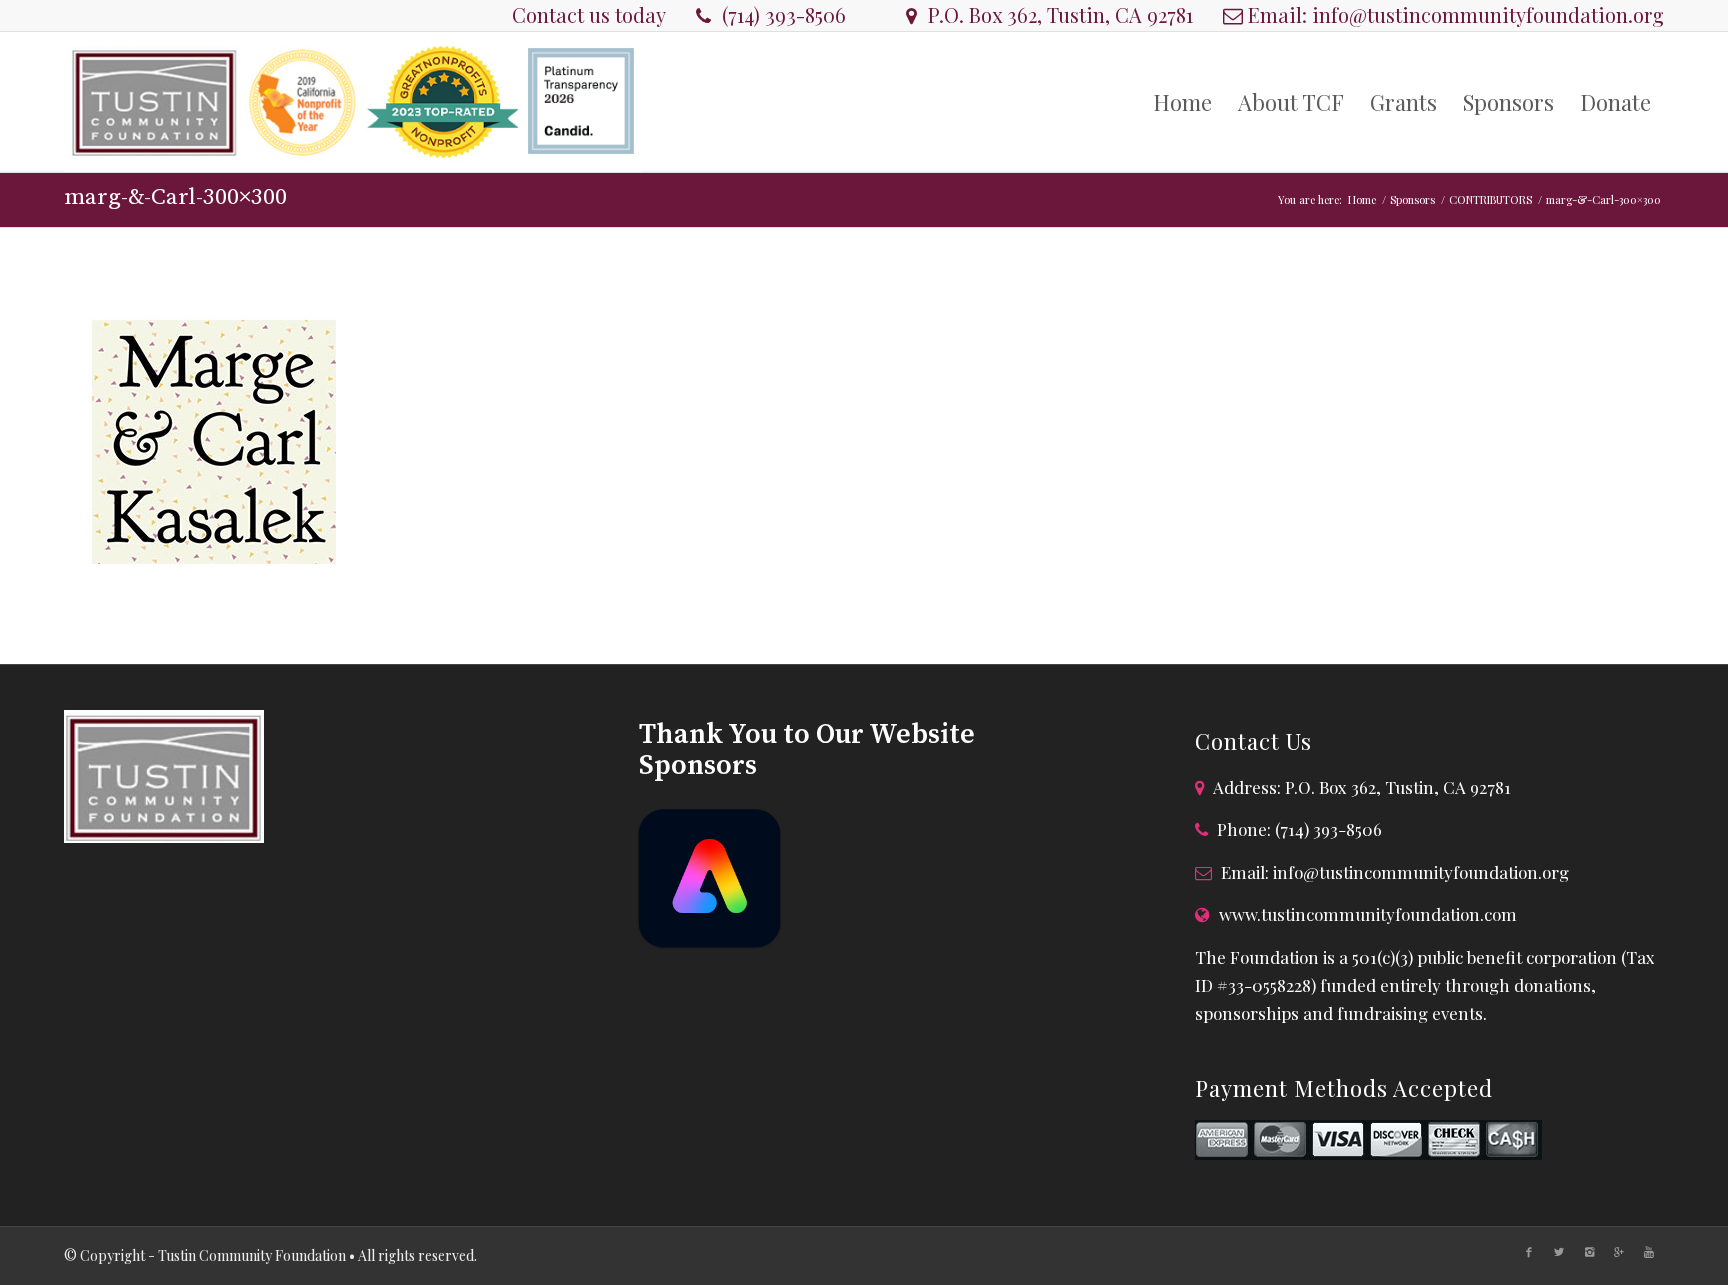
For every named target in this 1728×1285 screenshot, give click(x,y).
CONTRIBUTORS (1490, 199)
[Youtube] (1649, 1252)
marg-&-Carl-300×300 (175, 197)
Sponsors (1412, 199)
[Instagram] (1589, 1252)
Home (1362, 199)
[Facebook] (1529, 1252)
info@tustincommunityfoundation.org (1488, 14)
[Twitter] (1559, 1252)
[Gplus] (1619, 1252)
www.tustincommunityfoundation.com (1368, 914)
